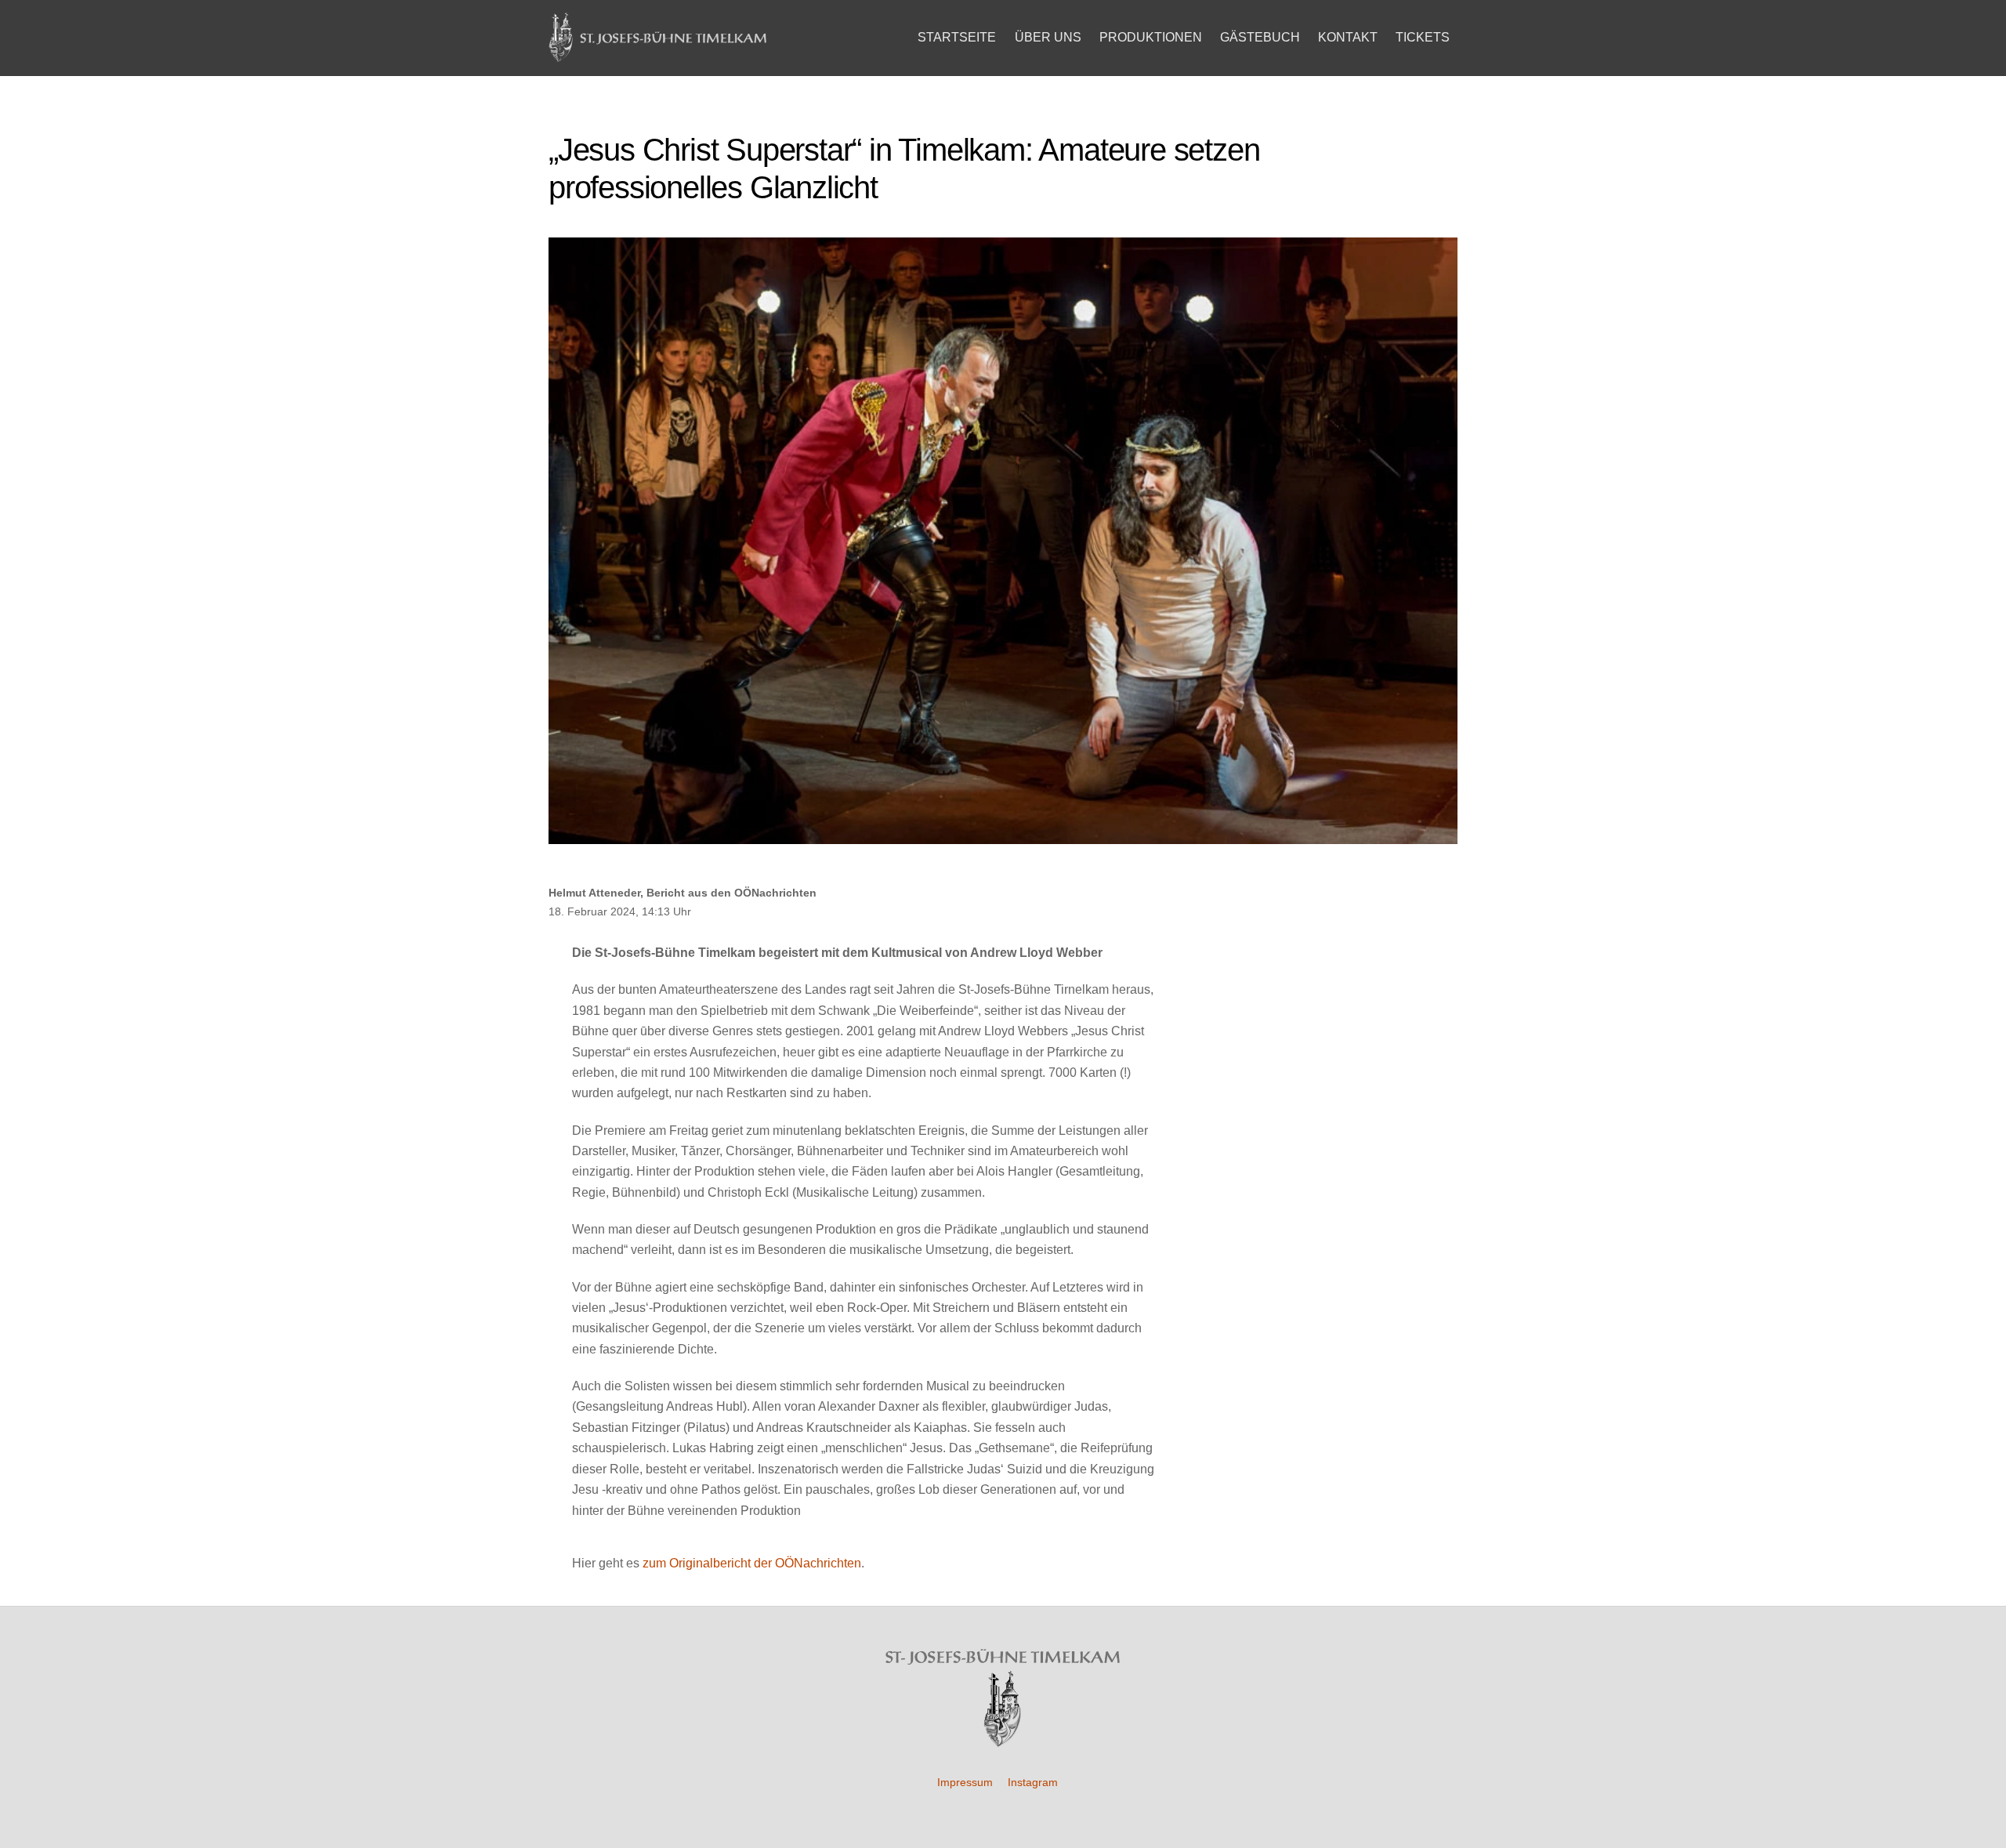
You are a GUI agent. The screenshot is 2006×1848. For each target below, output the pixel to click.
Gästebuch (1260, 37)
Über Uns (1048, 37)
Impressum (965, 1782)
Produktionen (1151, 37)
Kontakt (1348, 37)
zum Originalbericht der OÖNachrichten (752, 1563)
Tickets (1423, 37)
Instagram (1033, 1782)
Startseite (957, 37)
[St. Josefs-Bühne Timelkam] (658, 55)
